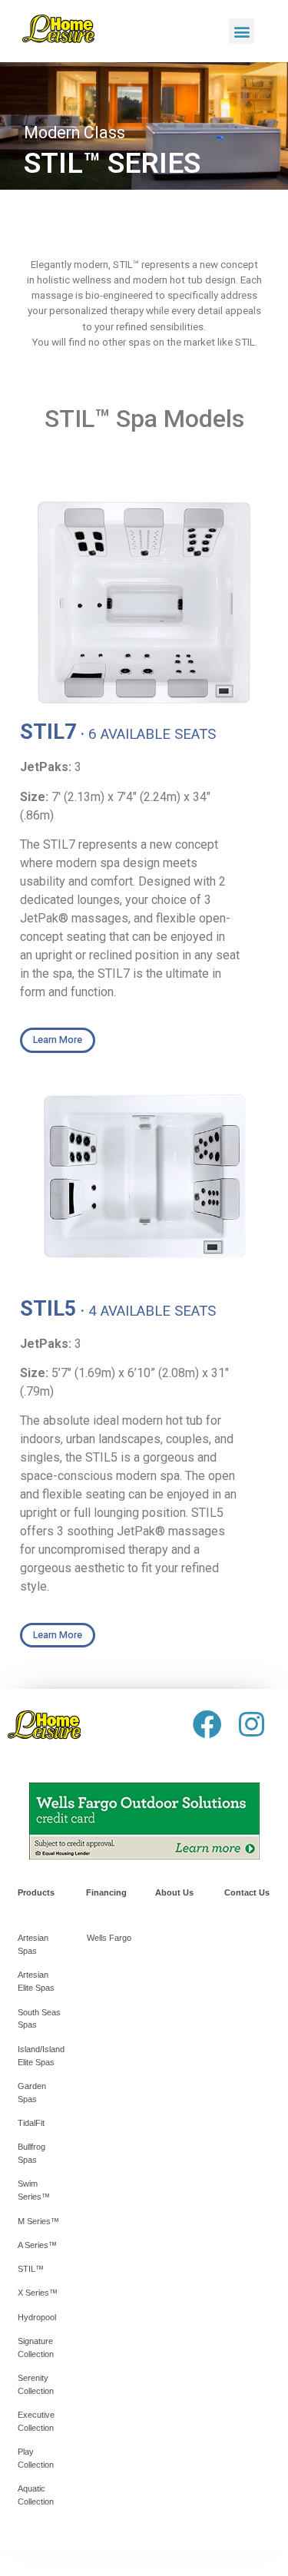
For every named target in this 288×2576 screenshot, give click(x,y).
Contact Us (247, 1892)
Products (36, 1892)
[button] (242, 31)
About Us (174, 1892)
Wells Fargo (109, 1938)
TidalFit (31, 2123)
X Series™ (38, 2293)
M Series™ (38, 2221)
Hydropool (37, 2317)
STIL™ (31, 2269)
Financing (106, 1892)
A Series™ (37, 2245)
